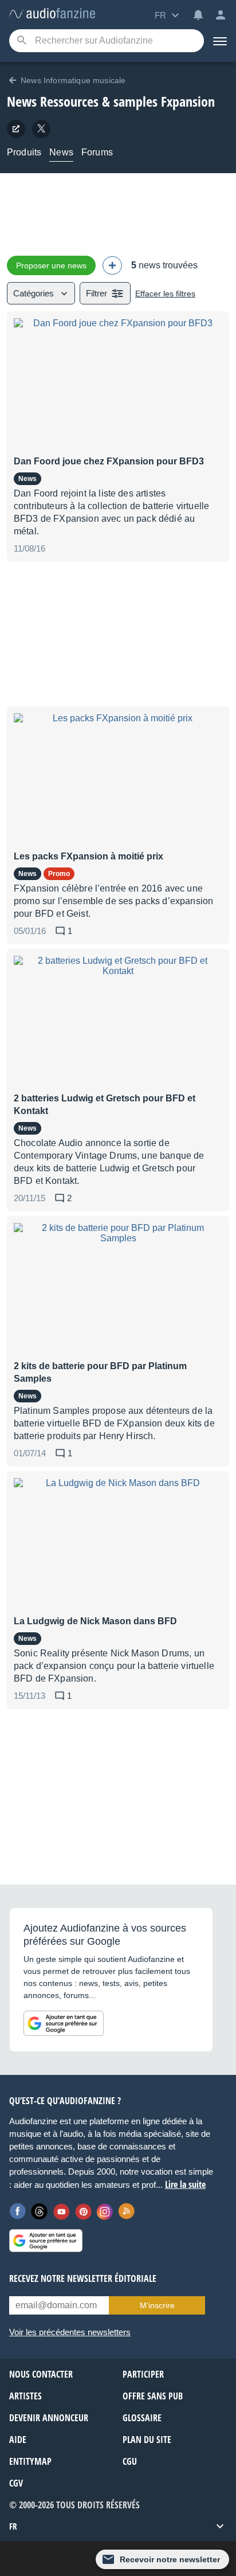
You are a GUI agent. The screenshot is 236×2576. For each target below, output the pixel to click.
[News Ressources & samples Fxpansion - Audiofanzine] (52, 14)
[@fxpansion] (41, 129)
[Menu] (220, 41)
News (61, 152)
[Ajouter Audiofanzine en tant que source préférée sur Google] (64, 2023)
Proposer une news (51, 265)
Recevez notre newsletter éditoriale (83, 2278)
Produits (24, 152)
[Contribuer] (112, 265)
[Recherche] (21, 41)
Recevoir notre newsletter (170, 2559)
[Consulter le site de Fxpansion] (16, 129)
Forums (97, 152)
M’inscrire (157, 2305)
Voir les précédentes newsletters (70, 2332)
